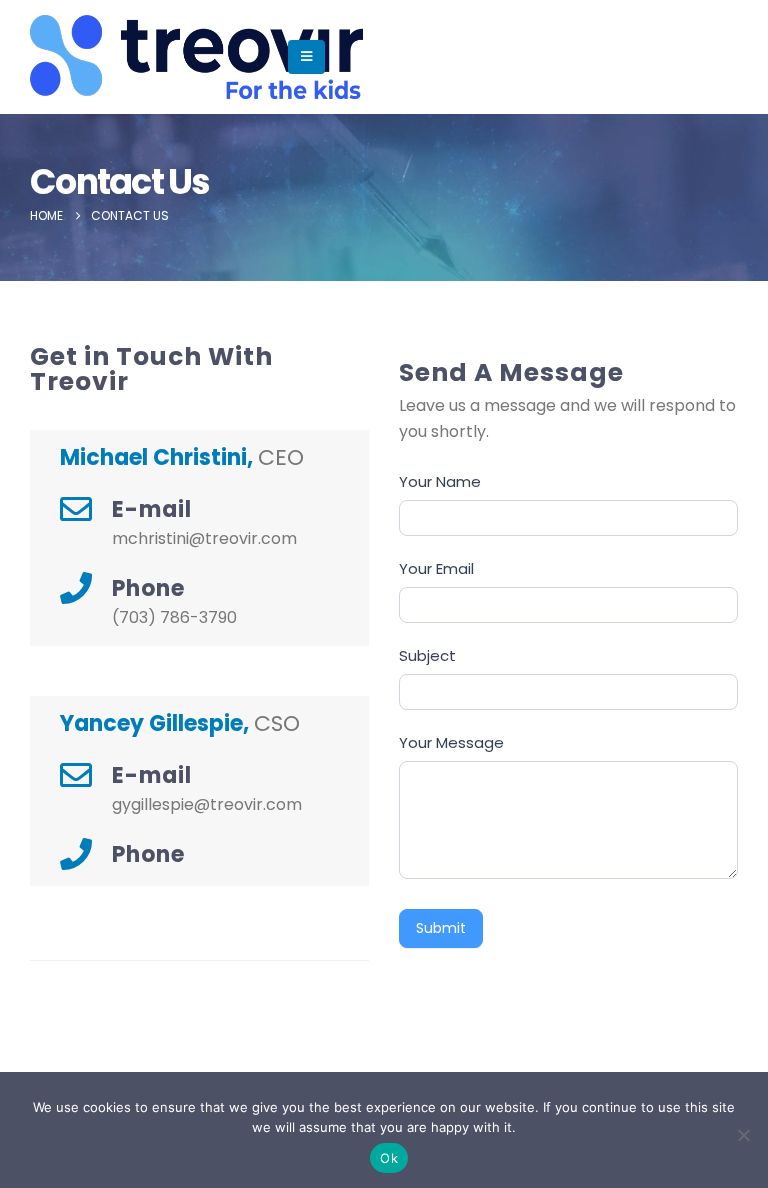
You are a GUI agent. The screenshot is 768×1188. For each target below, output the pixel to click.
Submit (441, 928)
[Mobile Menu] (306, 57)
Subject (427, 655)
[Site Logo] (91, 57)
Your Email (436, 568)
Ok (389, 1158)
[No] (743, 1135)
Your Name (440, 481)
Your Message (451, 742)
